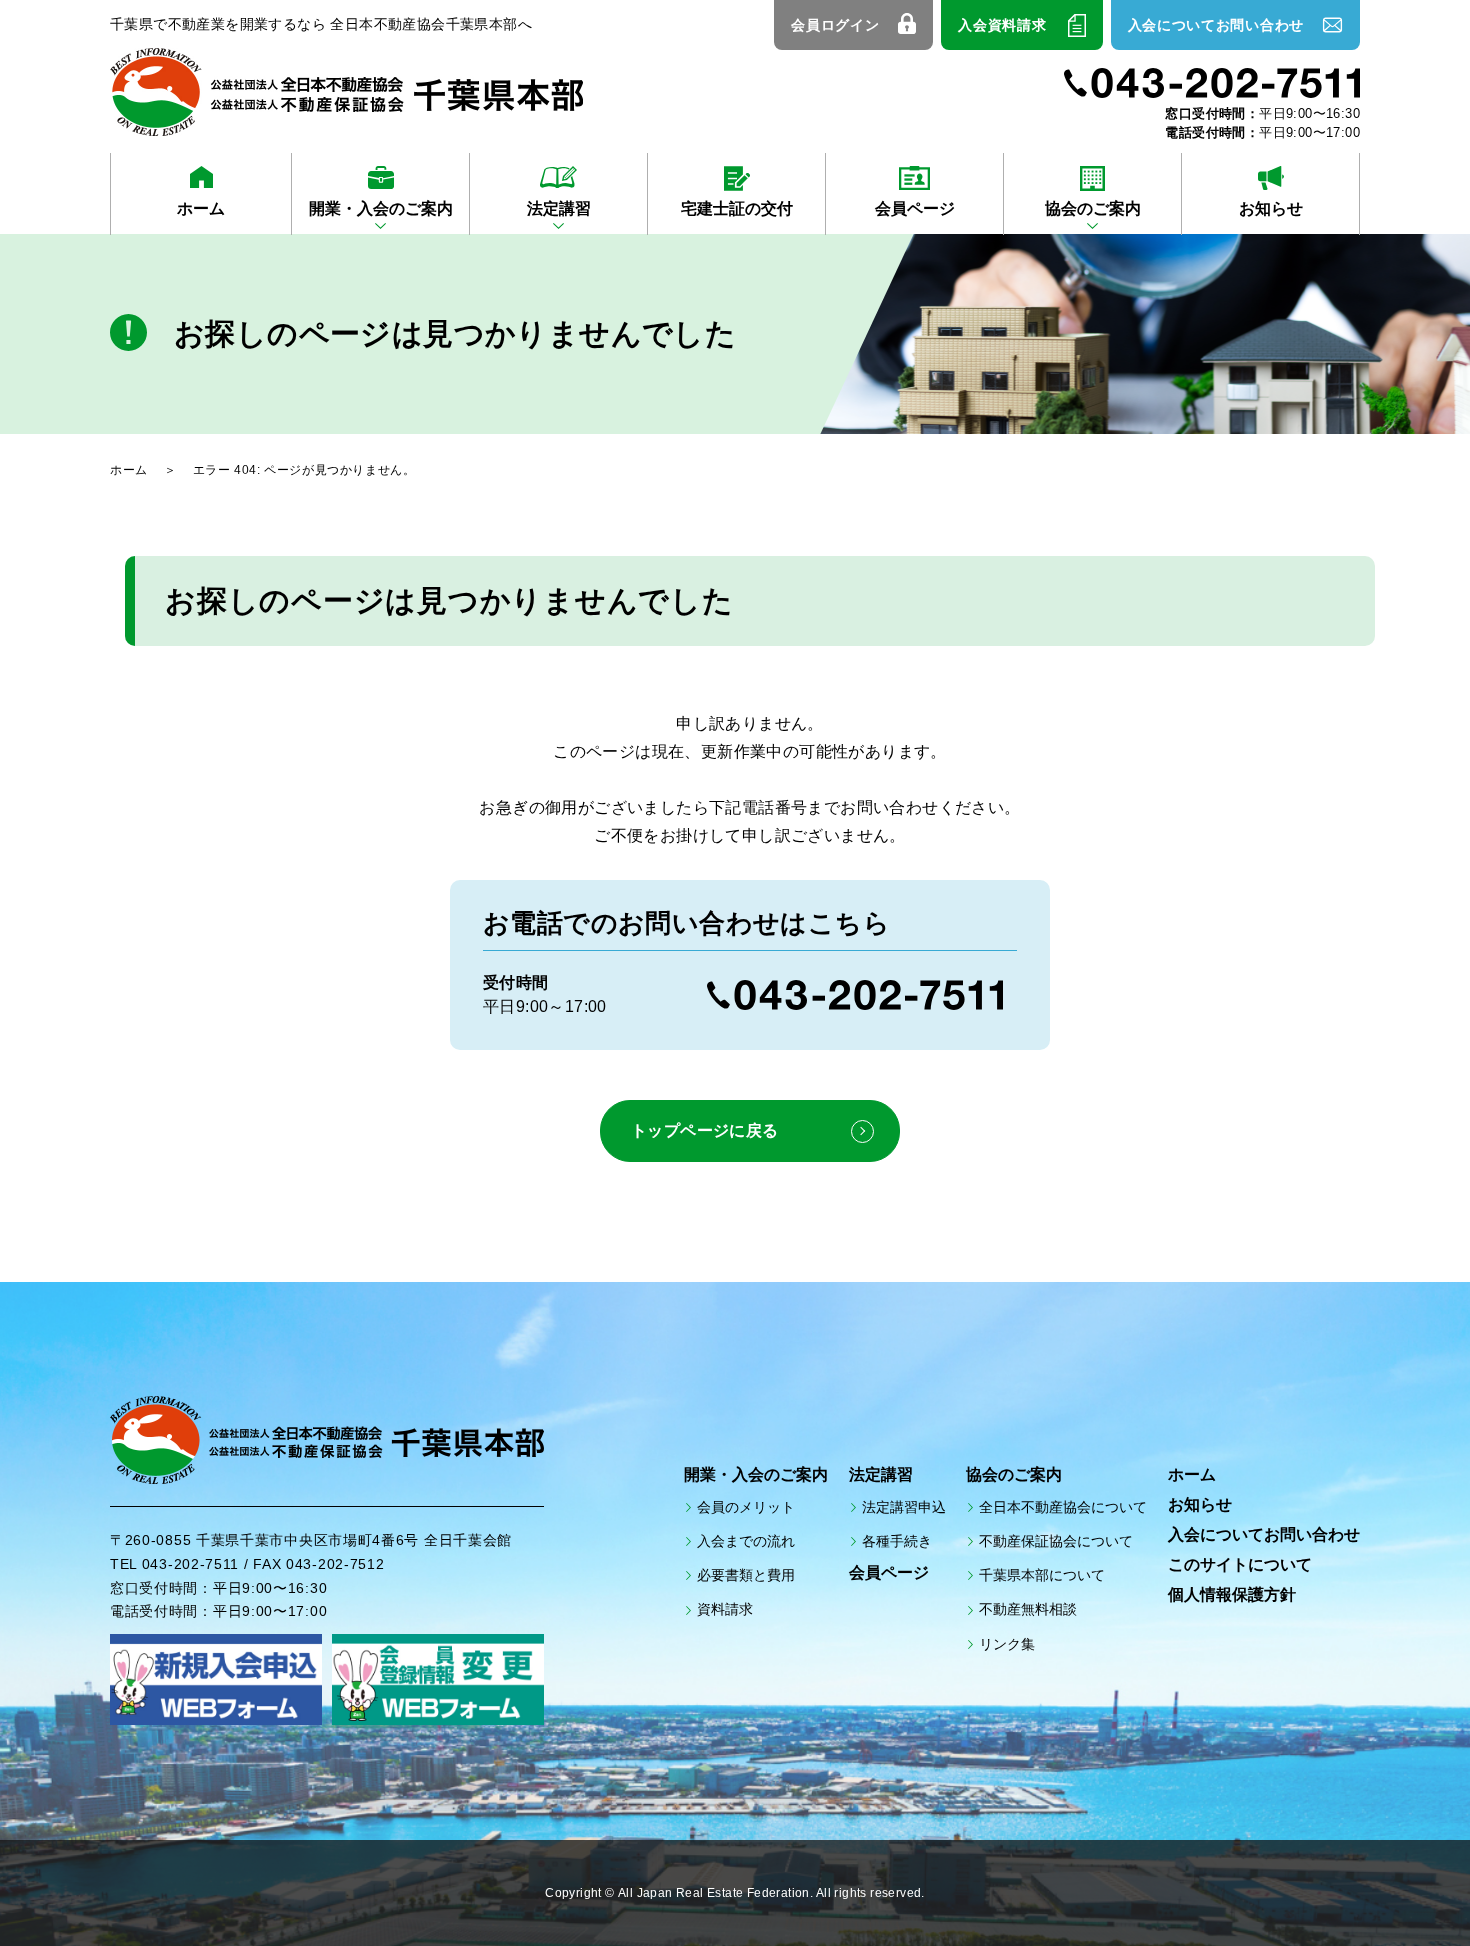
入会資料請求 (1002, 25)
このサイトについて (1240, 1564)
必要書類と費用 (746, 1575)
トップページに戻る (705, 1130)
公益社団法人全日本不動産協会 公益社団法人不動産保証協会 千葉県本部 (346, 92)
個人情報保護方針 (1232, 1594)
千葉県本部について (1042, 1575)
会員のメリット (746, 1507)
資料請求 (725, 1609)
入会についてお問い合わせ (1216, 25)
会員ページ (915, 208)
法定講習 (559, 208)
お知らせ (1271, 208)
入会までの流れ (746, 1541)
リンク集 (1007, 1644)
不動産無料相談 (1028, 1609)
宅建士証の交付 (737, 208)
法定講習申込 (904, 1507)
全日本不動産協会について (1063, 1507)
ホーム (201, 208)
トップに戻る (1400, 1886)
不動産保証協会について (1056, 1541)
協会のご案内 (1093, 208)
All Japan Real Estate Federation (714, 1893)
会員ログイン (835, 25)
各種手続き (897, 1541)
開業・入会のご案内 (381, 208)
